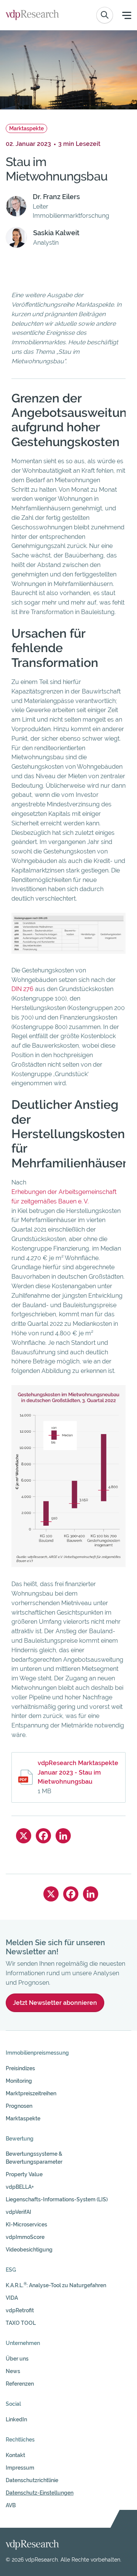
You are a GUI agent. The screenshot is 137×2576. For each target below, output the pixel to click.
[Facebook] (43, 1836)
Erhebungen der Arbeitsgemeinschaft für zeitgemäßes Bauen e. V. (64, 1197)
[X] (24, 1836)
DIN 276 (22, 989)
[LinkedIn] (63, 1836)
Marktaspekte (26, 128)
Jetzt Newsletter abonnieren (55, 2003)
